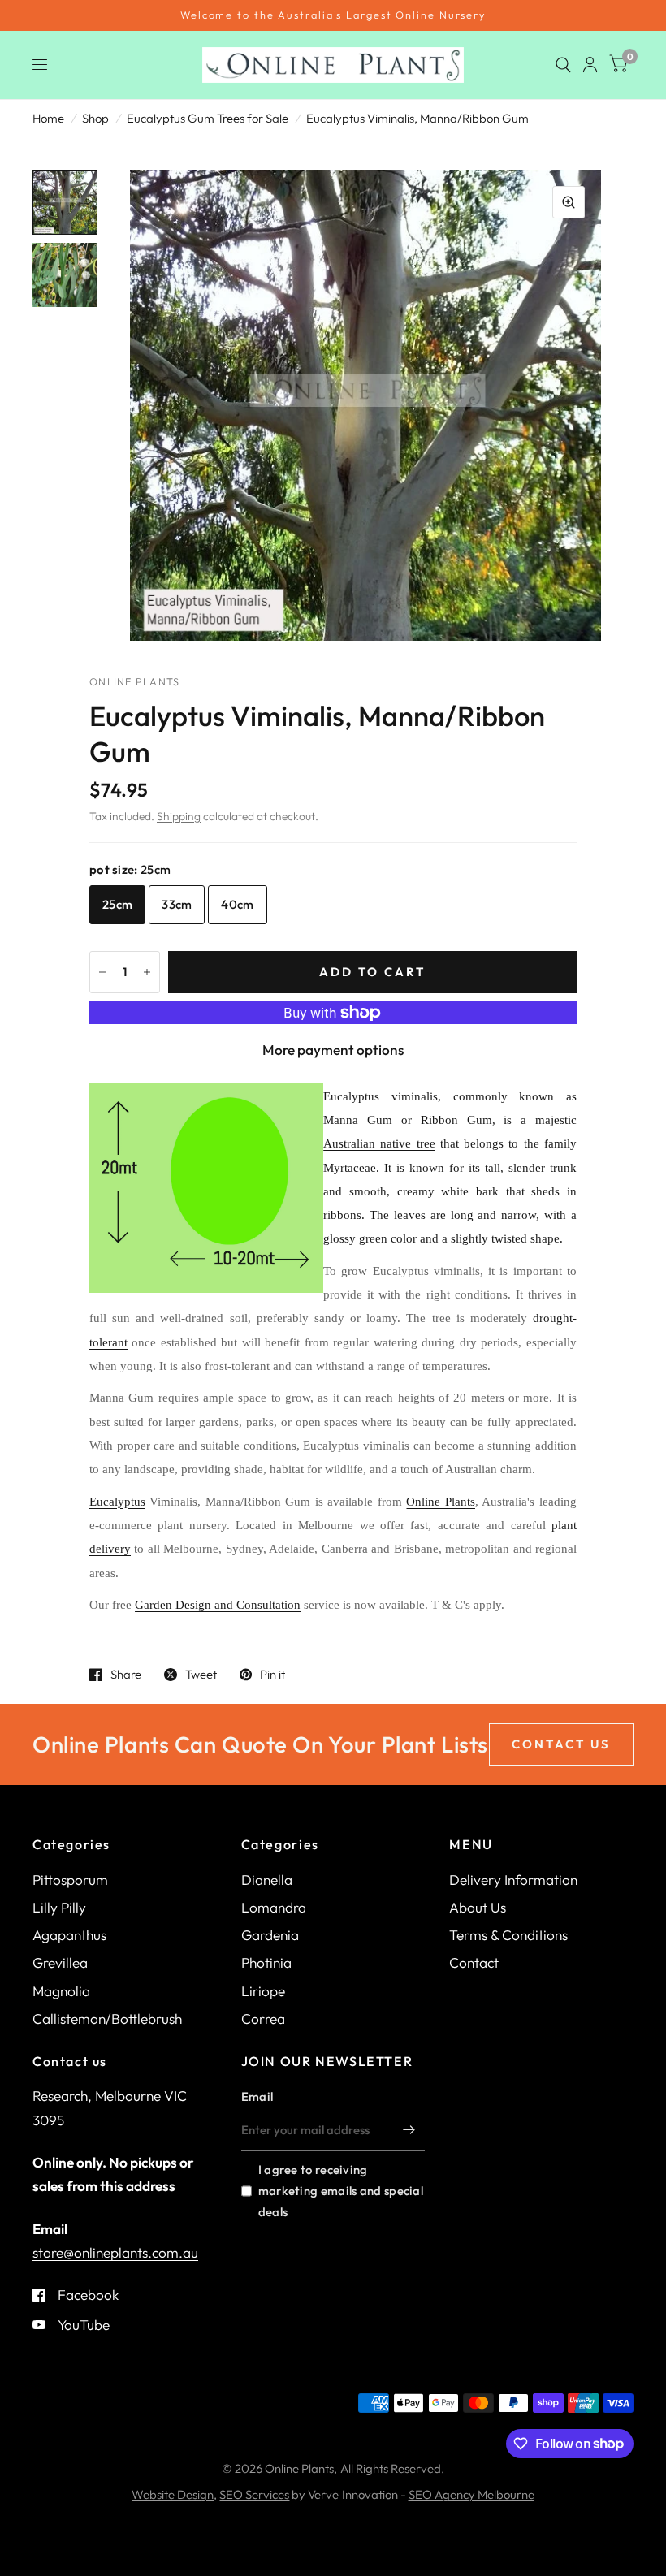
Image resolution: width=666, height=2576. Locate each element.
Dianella (267, 1880)
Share (126, 1675)
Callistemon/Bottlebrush (107, 2018)
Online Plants (441, 1502)
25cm (117, 904)
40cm (237, 904)
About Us (478, 1907)
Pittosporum (70, 1880)
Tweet (201, 1675)
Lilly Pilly (59, 1907)
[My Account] (590, 65)
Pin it (272, 1675)
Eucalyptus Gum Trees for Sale (208, 118)
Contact (474, 1962)
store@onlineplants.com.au (115, 2252)
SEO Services (254, 2494)
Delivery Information (513, 1880)
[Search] (563, 65)
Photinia (266, 1962)
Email (257, 2096)
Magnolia (61, 1991)
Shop (95, 118)
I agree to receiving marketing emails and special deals (341, 2191)
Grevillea (60, 1962)
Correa (263, 2018)
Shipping (179, 816)
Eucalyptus (117, 1502)
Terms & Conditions (508, 1935)
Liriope (263, 1991)
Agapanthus (69, 1935)
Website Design (173, 2494)
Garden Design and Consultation (218, 1605)
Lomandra (274, 1907)
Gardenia (270, 1935)
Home (48, 118)
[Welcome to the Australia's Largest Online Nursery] (333, 15)
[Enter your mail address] (409, 2130)
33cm (177, 904)
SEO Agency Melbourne (471, 2494)
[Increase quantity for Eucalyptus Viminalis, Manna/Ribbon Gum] (147, 972)
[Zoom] (569, 202)
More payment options (333, 1050)
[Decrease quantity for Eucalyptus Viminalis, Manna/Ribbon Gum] (102, 972)
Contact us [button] (561, 1744)
